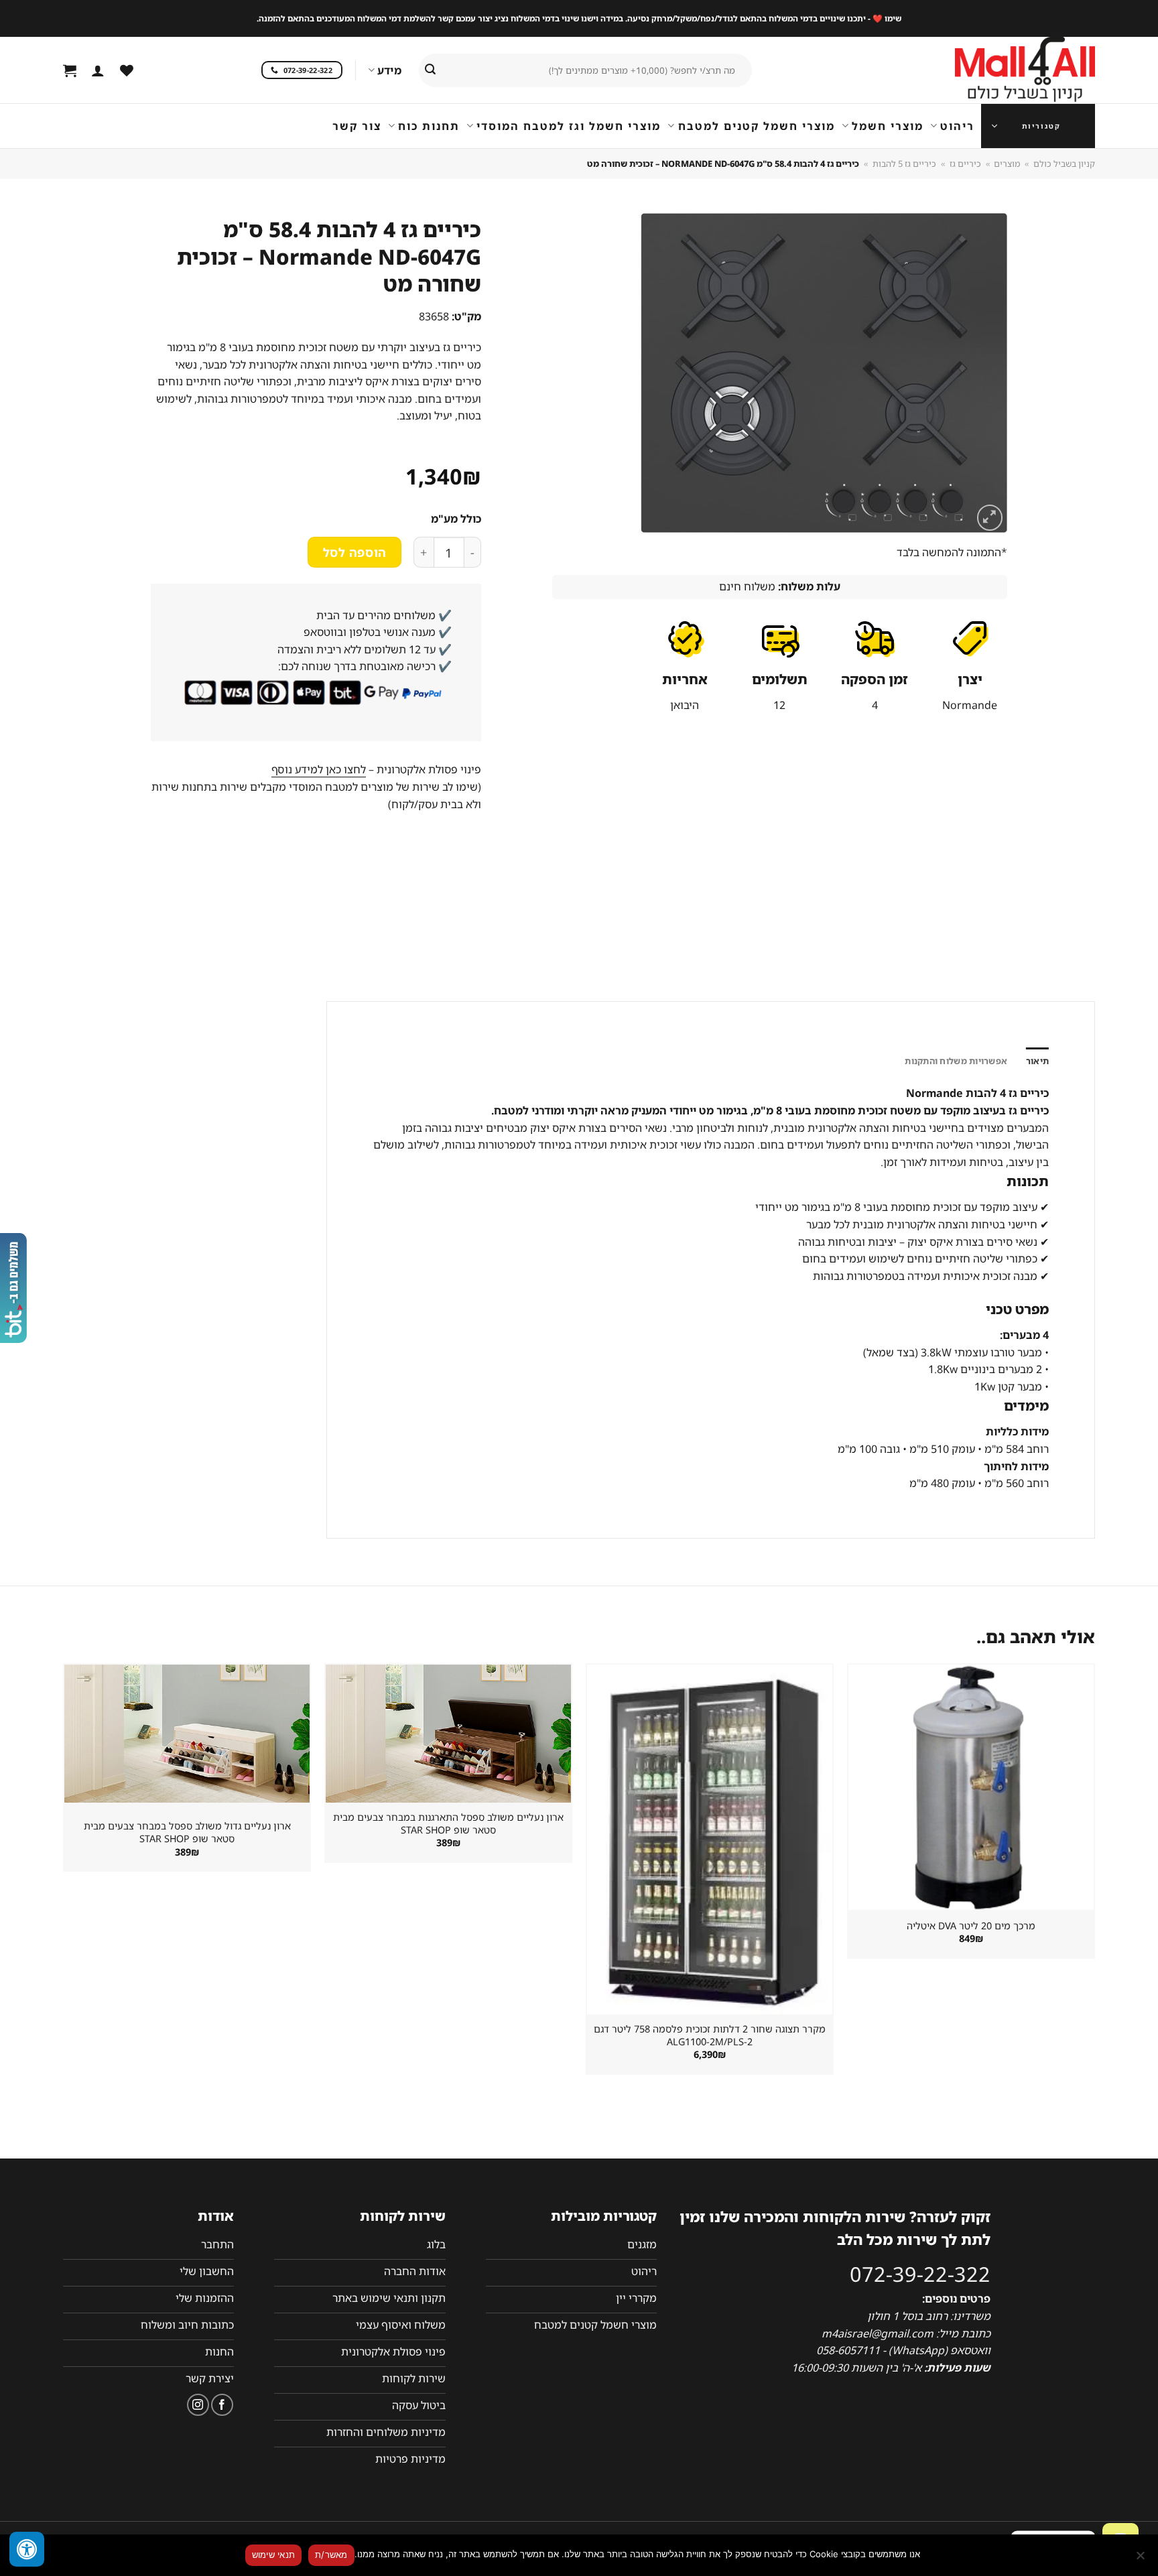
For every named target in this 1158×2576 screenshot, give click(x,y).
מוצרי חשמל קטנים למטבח (756, 126)
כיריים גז (965, 164)
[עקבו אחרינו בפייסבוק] (222, 2405)
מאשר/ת (331, 2555)
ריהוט (957, 126)
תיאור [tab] (1037, 1061)
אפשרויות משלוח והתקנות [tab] (956, 1061)
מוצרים (1007, 164)
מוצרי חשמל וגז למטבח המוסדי (569, 126)
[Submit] (430, 70)
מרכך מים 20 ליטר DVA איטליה (971, 1926)
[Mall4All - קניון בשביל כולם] (998, 70)
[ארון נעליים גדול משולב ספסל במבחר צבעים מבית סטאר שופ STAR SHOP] (187, 1734)
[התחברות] (98, 70)
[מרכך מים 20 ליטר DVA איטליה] (971, 1787)
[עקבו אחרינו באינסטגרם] (198, 2405)
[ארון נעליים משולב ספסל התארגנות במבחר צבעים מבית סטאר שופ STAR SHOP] (448, 1734)
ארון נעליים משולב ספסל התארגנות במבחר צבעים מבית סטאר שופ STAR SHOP (448, 1824)
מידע (389, 70)
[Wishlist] (127, 70)
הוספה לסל (355, 552)
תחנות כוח (429, 126)
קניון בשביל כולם (1064, 164)
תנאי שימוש (274, 2555)
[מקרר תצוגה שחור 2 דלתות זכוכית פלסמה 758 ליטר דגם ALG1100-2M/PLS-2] (710, 1840)
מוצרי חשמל (888, 126)
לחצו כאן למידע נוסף (319, 769)
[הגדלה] (990, 518)
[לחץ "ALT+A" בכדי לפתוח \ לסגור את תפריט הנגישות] (27, 2549)
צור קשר (357, 126)
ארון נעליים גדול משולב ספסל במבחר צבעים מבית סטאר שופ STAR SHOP (187, 1832)
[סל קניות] (70, 70)
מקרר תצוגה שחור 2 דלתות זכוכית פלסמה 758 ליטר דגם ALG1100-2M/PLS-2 (710, 2036)
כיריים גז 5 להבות (904, 164)
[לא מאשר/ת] (1141, 2559)
